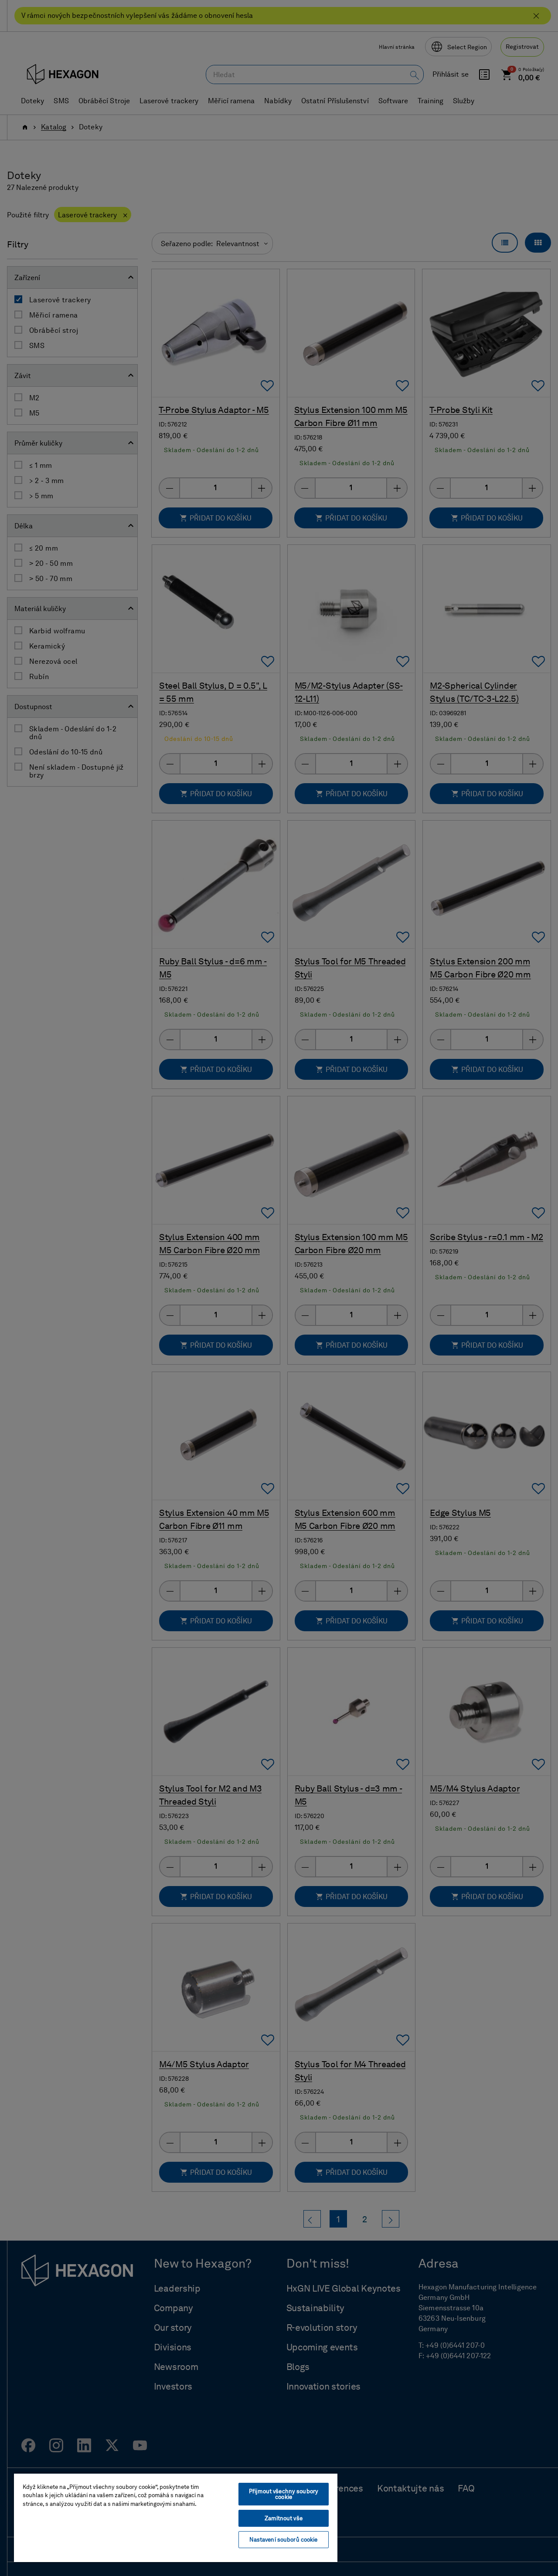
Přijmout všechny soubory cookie (284, 2494)
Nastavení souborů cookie (283, 2540)
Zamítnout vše (284, 2518)
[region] (176, 2517)
